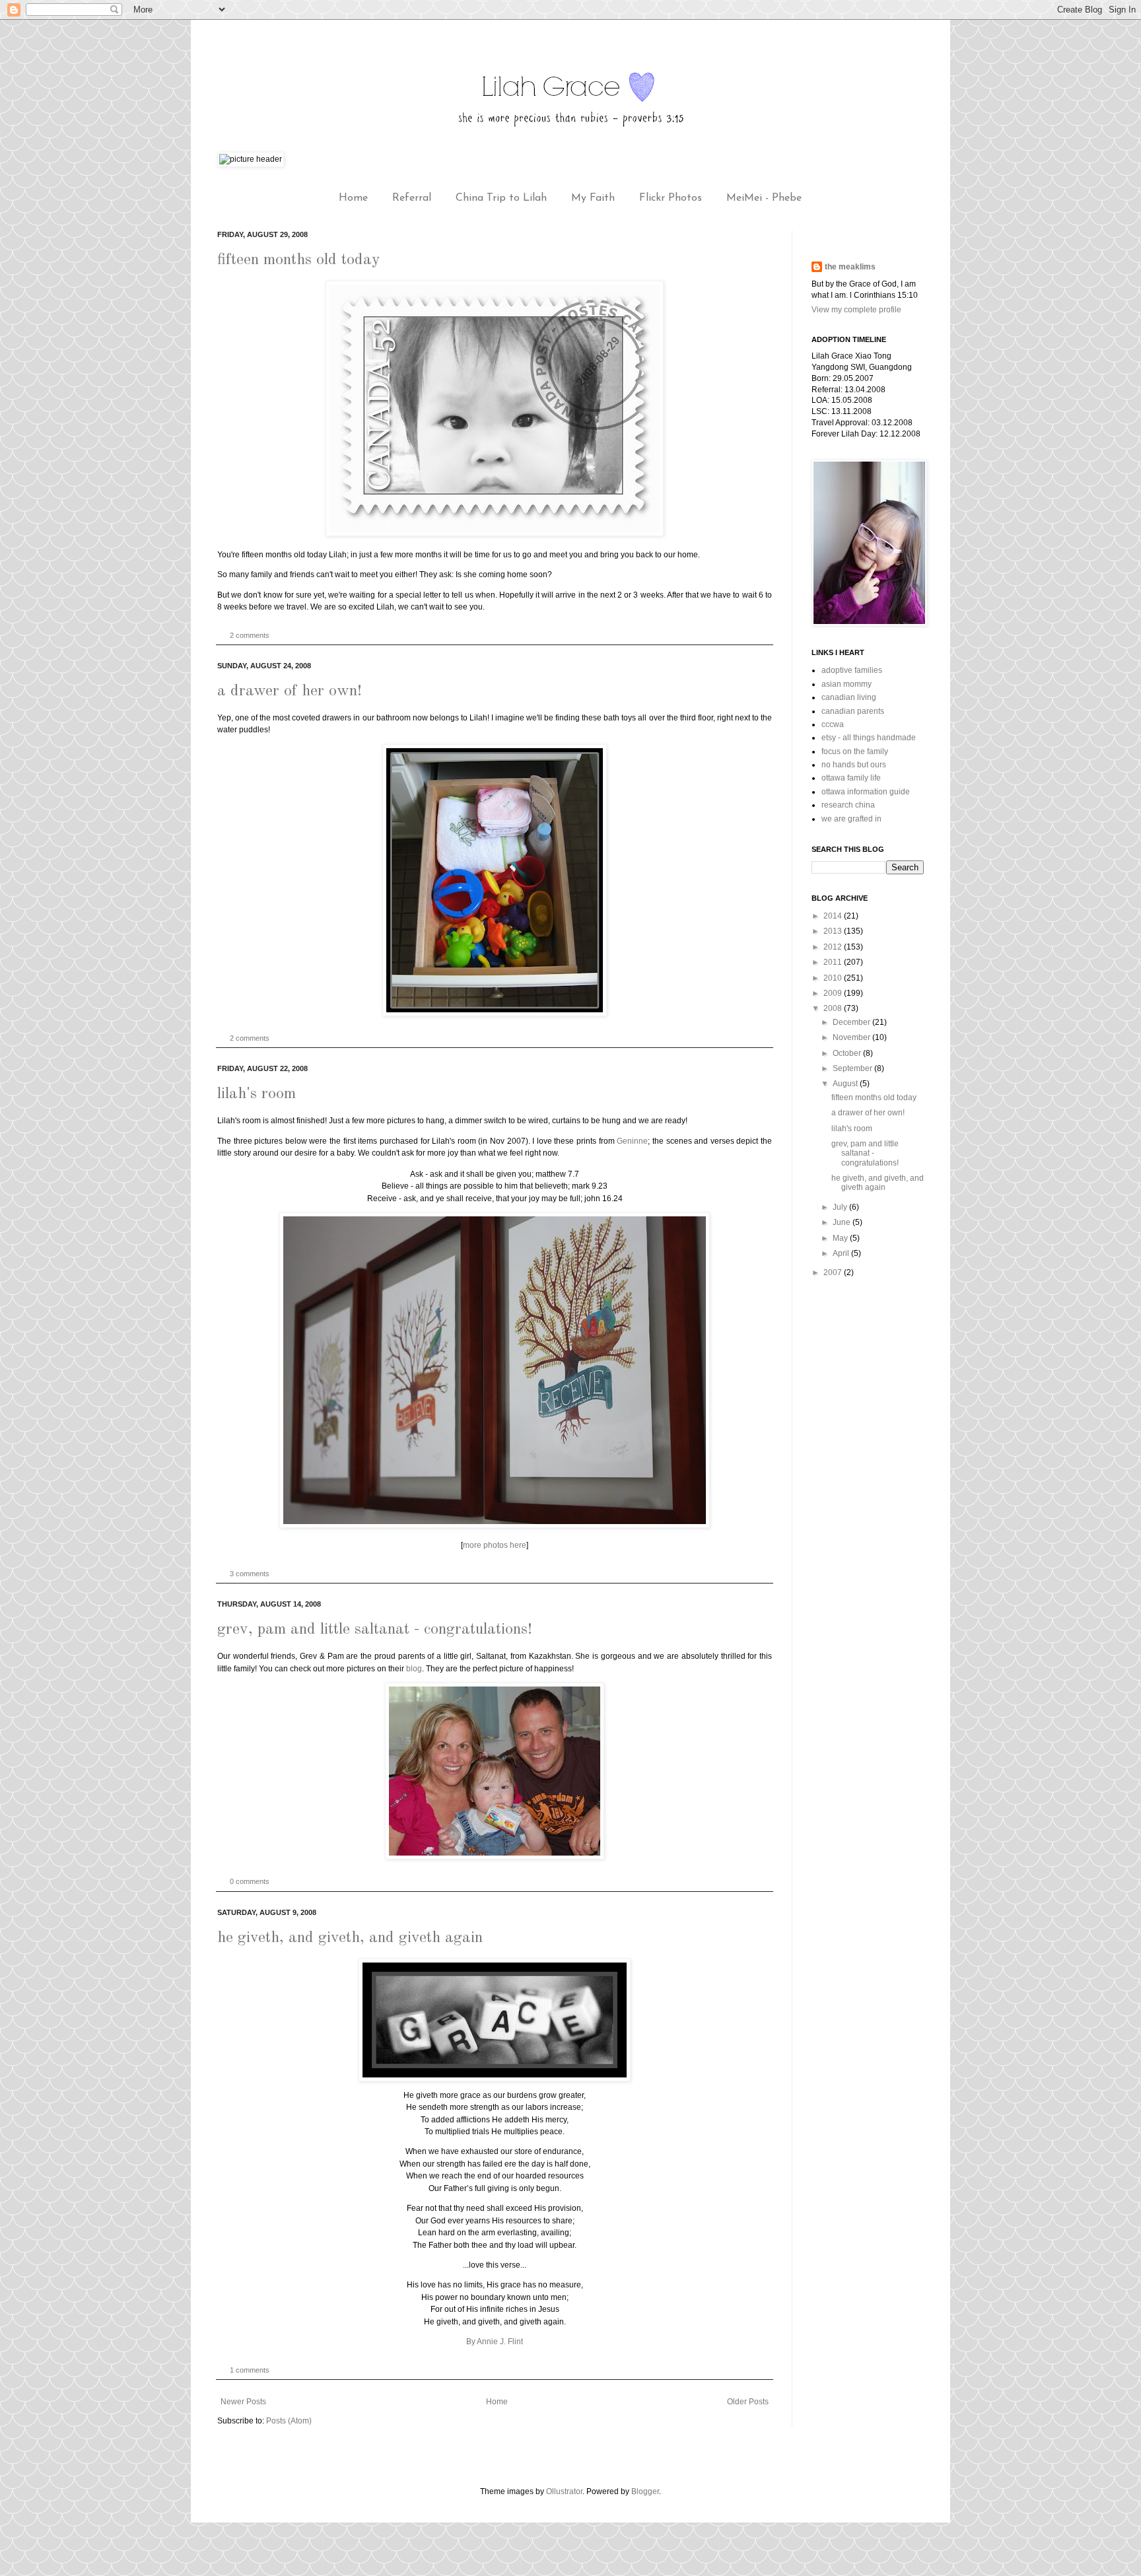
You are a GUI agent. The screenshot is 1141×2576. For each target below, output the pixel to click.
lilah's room (257, 1094)
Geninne (632, 1141)
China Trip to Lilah (501, 198)
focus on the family (855, 751)
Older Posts (748, 2402)
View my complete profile (856, 310)
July (841, 1207)
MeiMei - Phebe (764, 198)
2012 (834, 947)
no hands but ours (854, 765)
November (852, 1037)
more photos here (495, 1545)
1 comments (250, 2370)
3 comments (250, 1574)
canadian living (849, 697)
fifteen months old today (299, 260)
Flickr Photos (671, 198)
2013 (834, 931)
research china (848, 805)
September (853, 1068)
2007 (834, 1272)
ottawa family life (851, 778)
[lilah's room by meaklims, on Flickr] (495, 1525)
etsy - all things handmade (869, 738)
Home (353, 198)
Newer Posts (243, 2402)
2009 (834, 993)
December (852, 1022)
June (843, 1222)
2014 (834, 916)
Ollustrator (564, 2491)
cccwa (833, 724)
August (846, 1084)
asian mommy (847, 684)
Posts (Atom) (289, 2421)
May (841, 1238)
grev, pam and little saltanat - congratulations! (375, 1630)
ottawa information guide (866, 792)
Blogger (645, 2491)
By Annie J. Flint (495, 2342)
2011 (834, 962)
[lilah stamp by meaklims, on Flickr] (495, 534)
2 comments (250, 635)
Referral (412, 198)
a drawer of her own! (290, 691)
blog (414, 1669)
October (848, 1053)
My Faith (593, 198)
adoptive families (852, 670)
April (842, 1253)
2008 (834, 1008)
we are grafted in (851, 819)
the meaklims (850, 267)
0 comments (250, 1881)
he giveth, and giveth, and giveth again (350, 1938)
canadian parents (853, 711)
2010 (834, 978)
